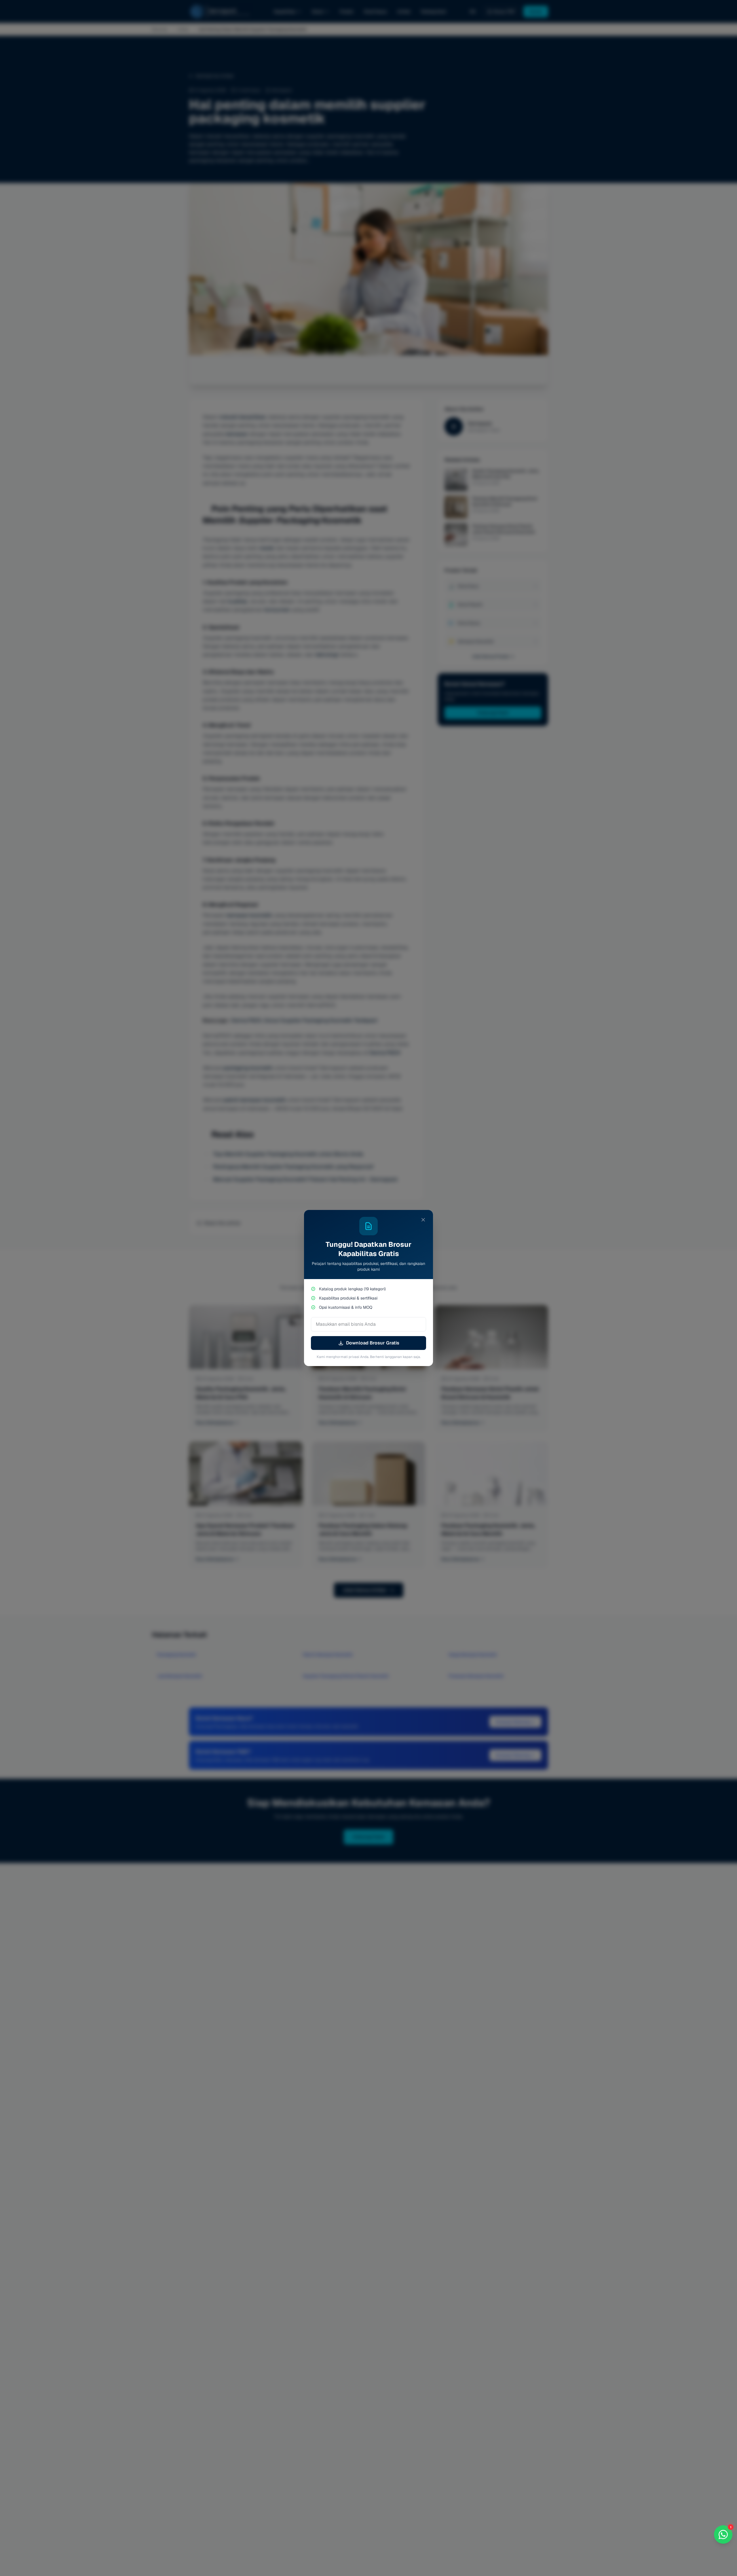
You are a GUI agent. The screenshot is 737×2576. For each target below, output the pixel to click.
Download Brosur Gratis (373, 1343)
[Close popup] (423, 1220)
